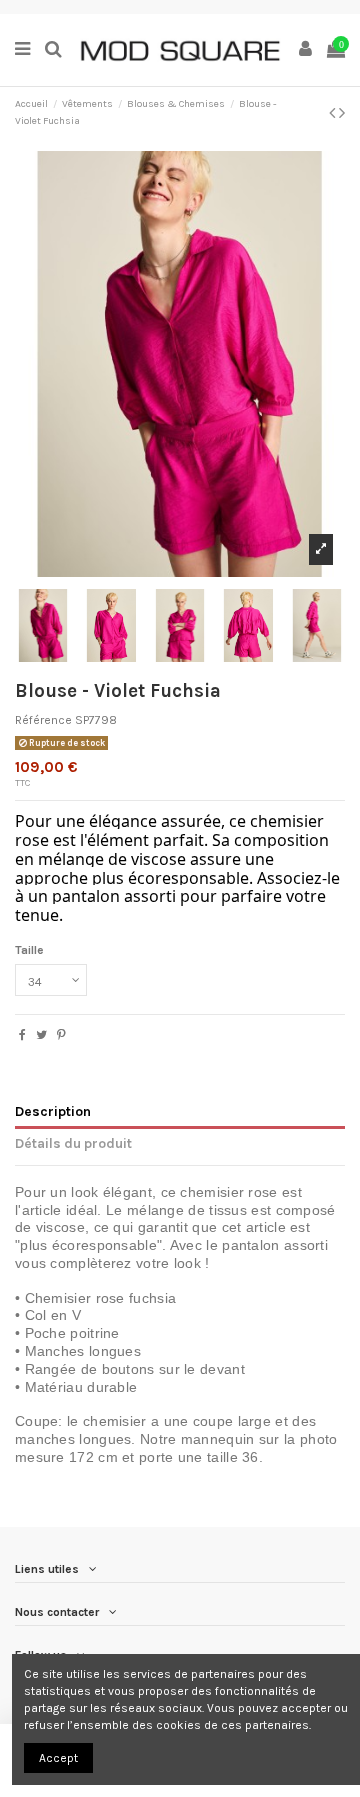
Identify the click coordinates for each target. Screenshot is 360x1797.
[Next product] (342, 113)
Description (53, 1111)
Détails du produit (73, 1143)
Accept (58, 1758)
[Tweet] (41, 1035)
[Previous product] (334, 113)
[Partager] (22, 1035)
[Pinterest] (61, 1035)
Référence (43, 720)
